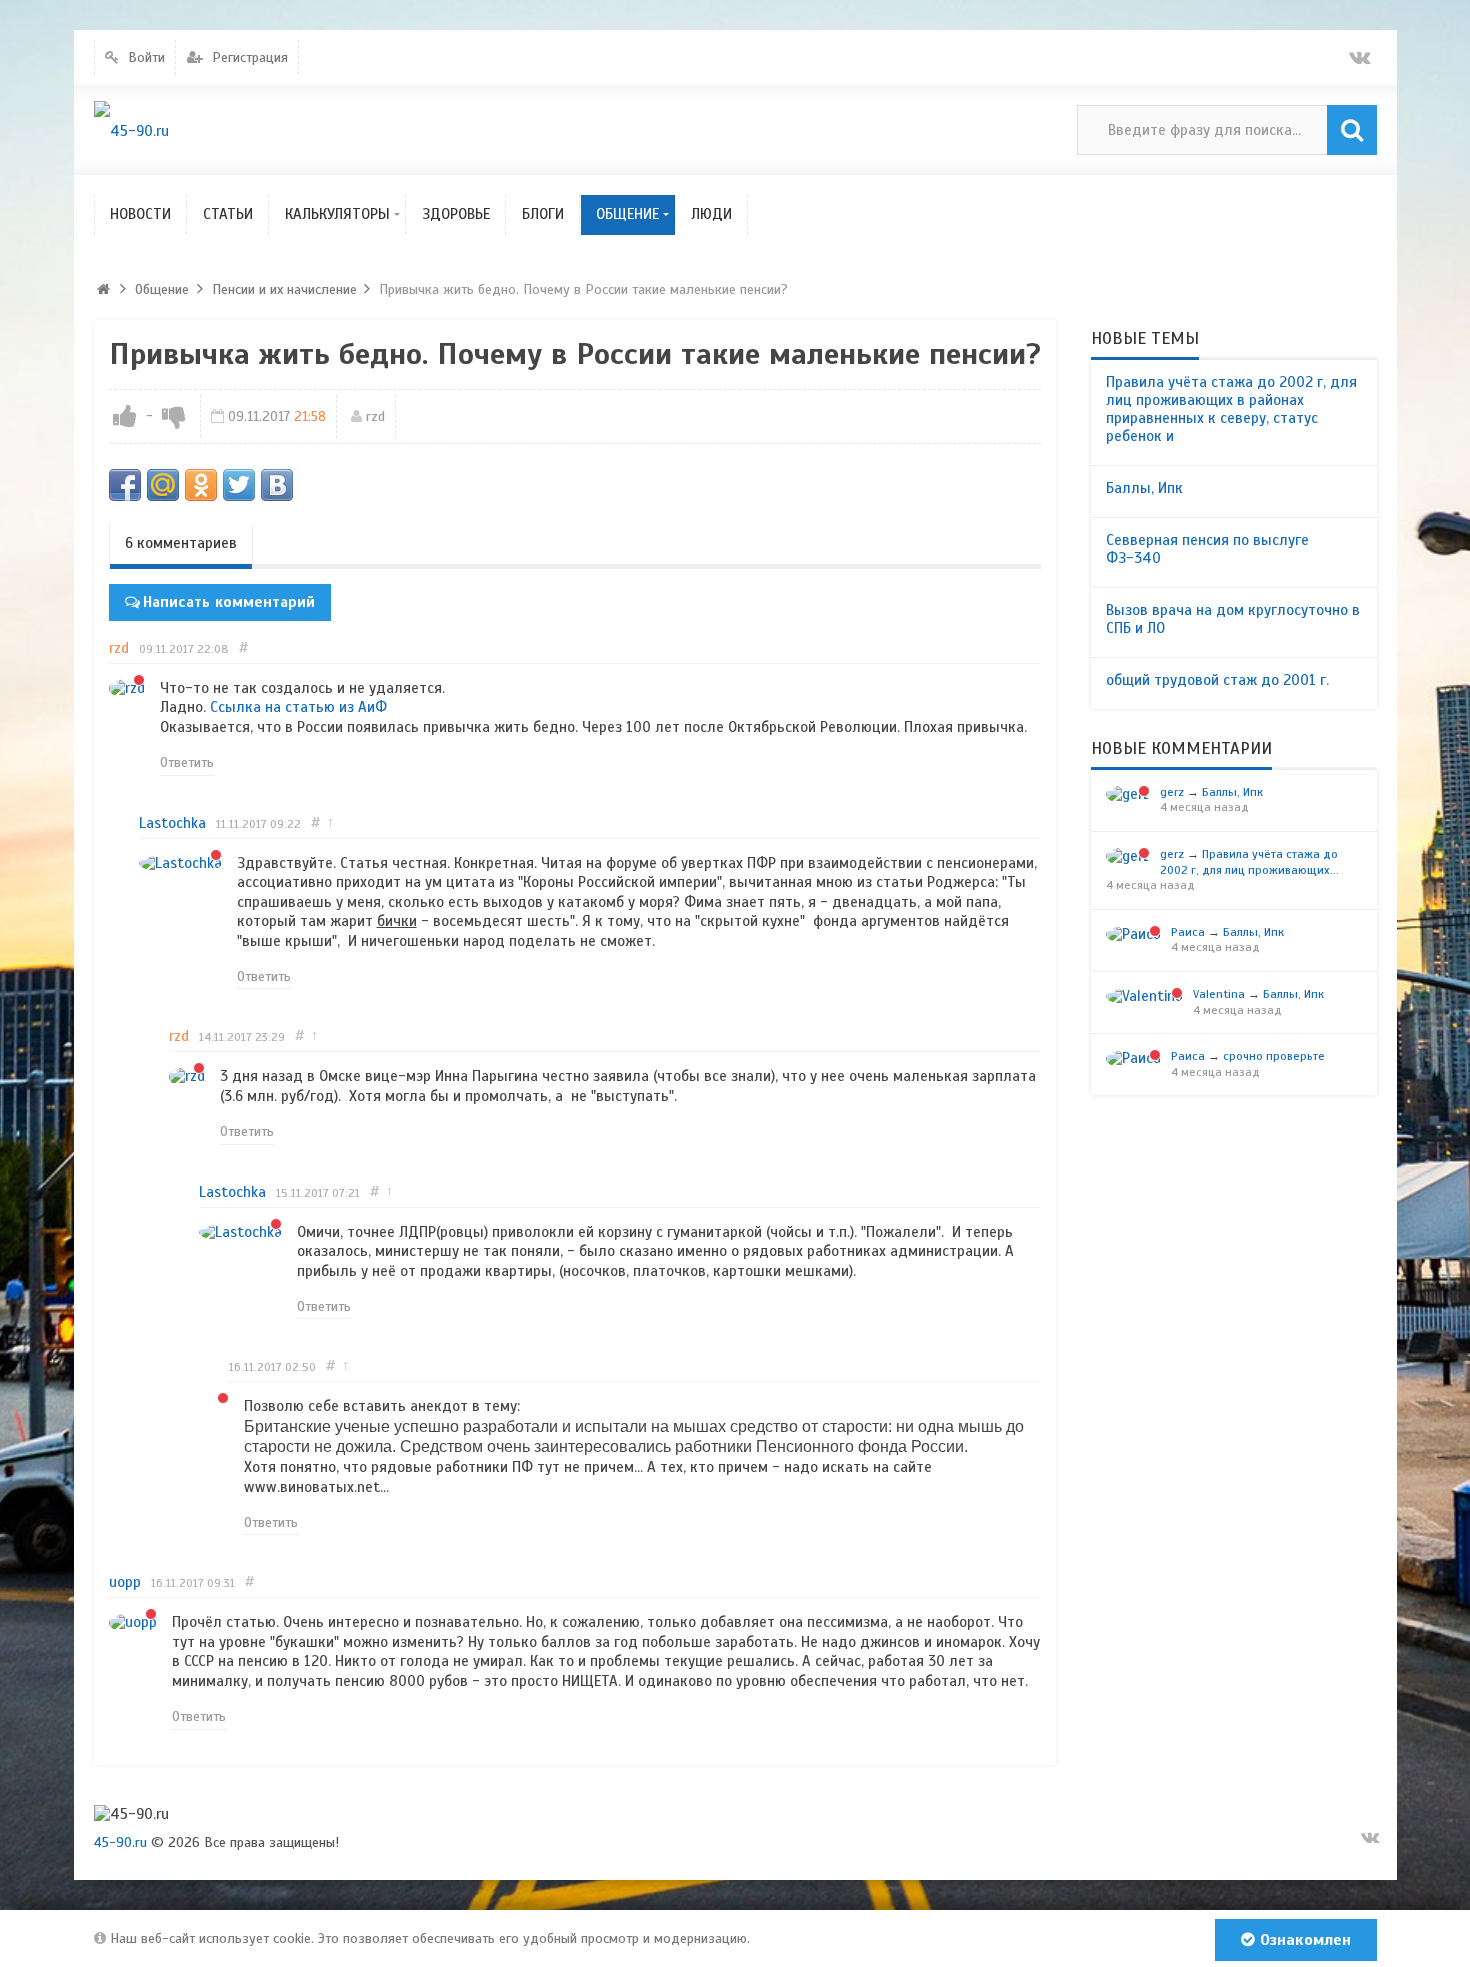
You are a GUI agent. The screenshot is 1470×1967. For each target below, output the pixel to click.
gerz (1172, 792)
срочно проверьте (1274, 1056)
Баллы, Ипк (1144, 488)
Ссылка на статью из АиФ (300, 707)
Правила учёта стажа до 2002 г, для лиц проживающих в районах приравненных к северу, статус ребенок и (1231, 409)
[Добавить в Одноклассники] (201, 485)
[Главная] (104, 289)
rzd (375, 416)
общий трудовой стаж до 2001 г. (1217, 680)
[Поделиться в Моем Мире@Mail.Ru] (163, 485)
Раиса (1188, 932)
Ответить (187, 762)
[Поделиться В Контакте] (277, 485)
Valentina (1219, 994)
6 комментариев (181, 543)
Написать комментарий (229, 602)
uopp (125, 1582)
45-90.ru (120, 1842)
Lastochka (172, 823)
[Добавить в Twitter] (239, 485)
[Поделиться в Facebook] (125, 485)
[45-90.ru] (131, 130)
